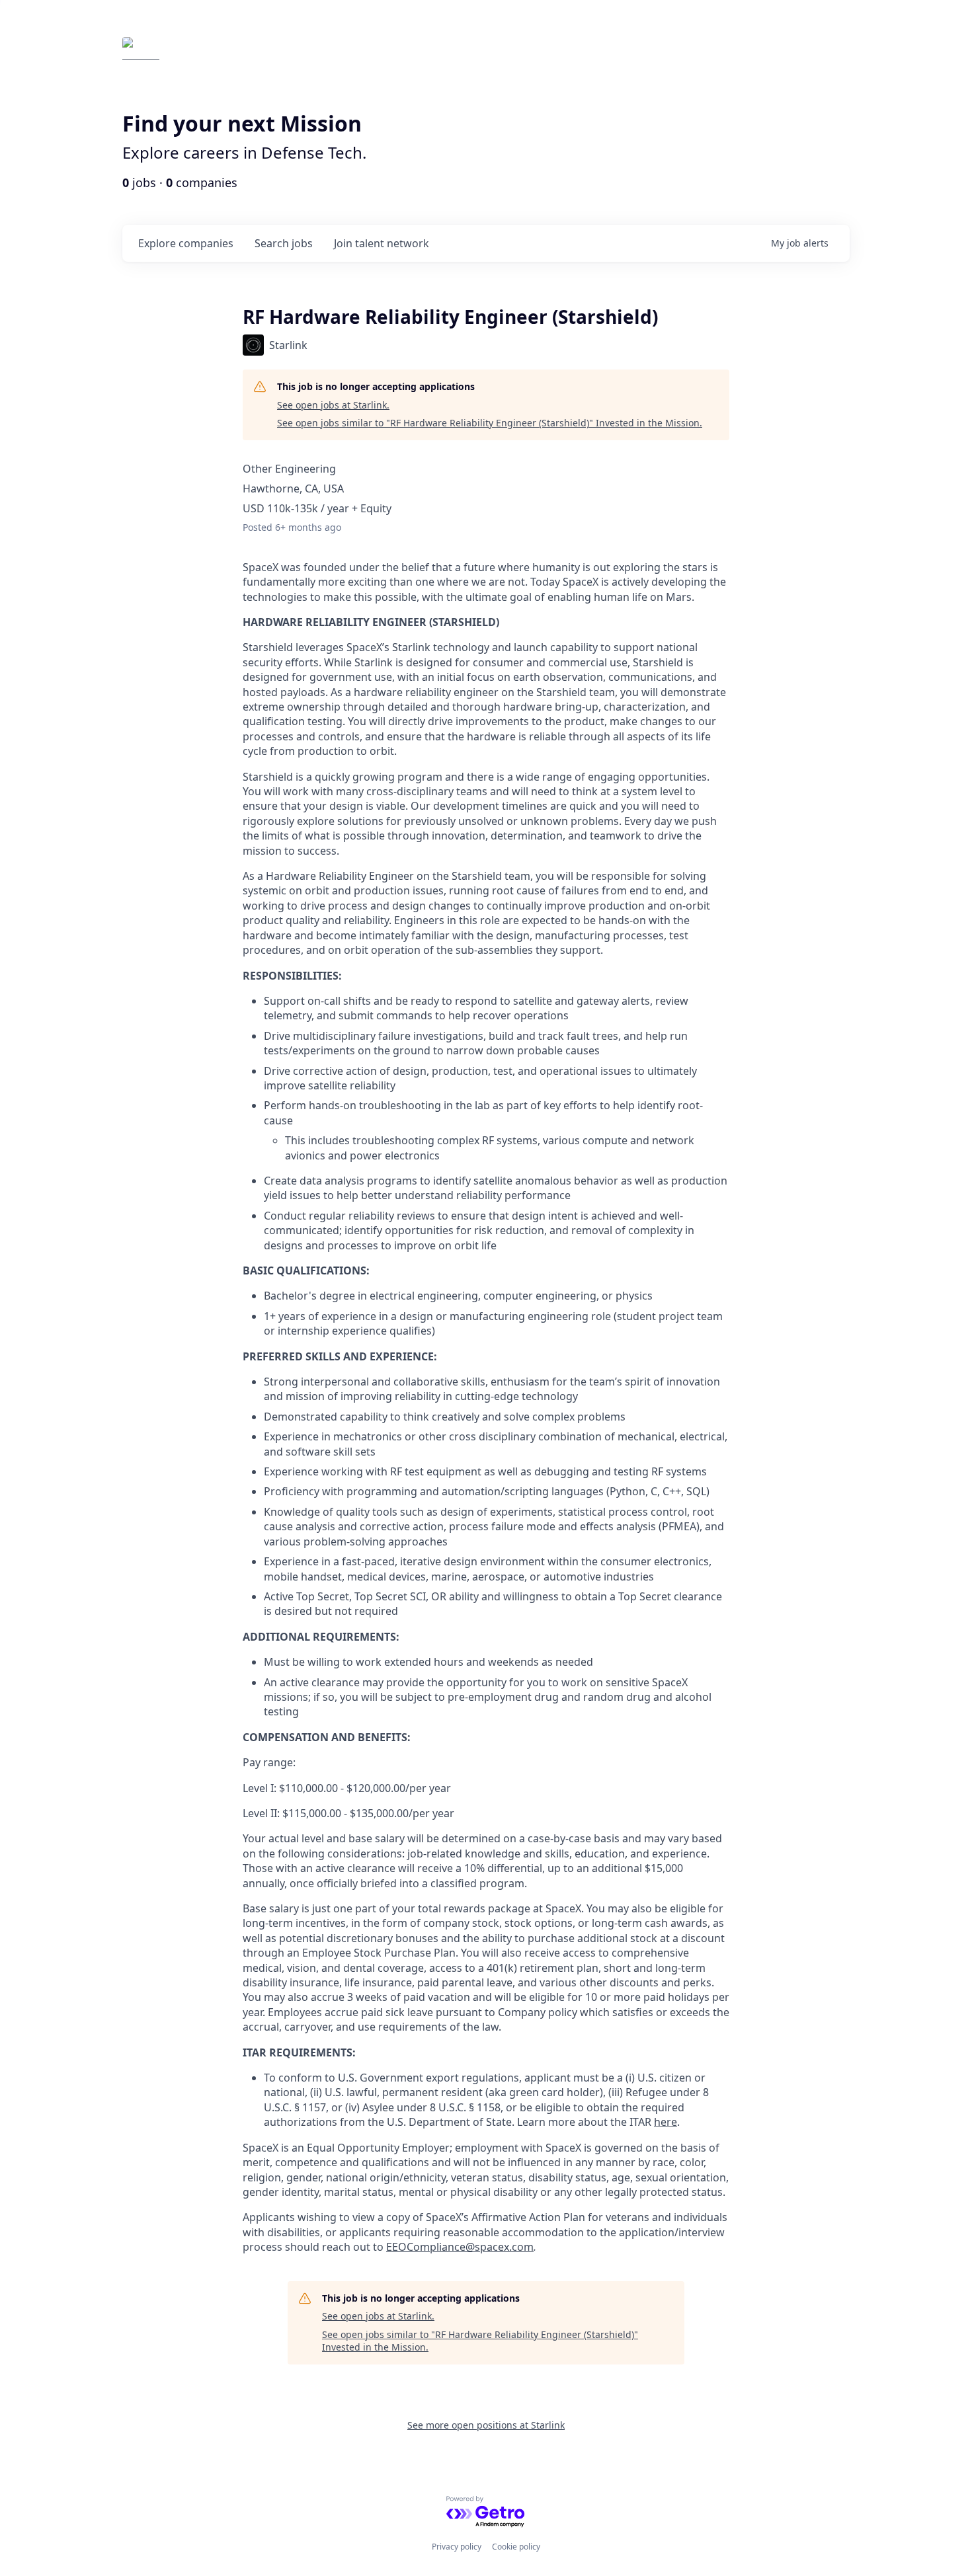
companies (186, 243)
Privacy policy (457, 2547)
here (666, 2122)
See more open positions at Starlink (486, 2425)
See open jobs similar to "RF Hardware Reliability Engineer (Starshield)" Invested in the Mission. (490, 423)
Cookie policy (516, 2547)
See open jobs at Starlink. (333, 405)
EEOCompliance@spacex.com (460, 2247)
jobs (284, 243)
